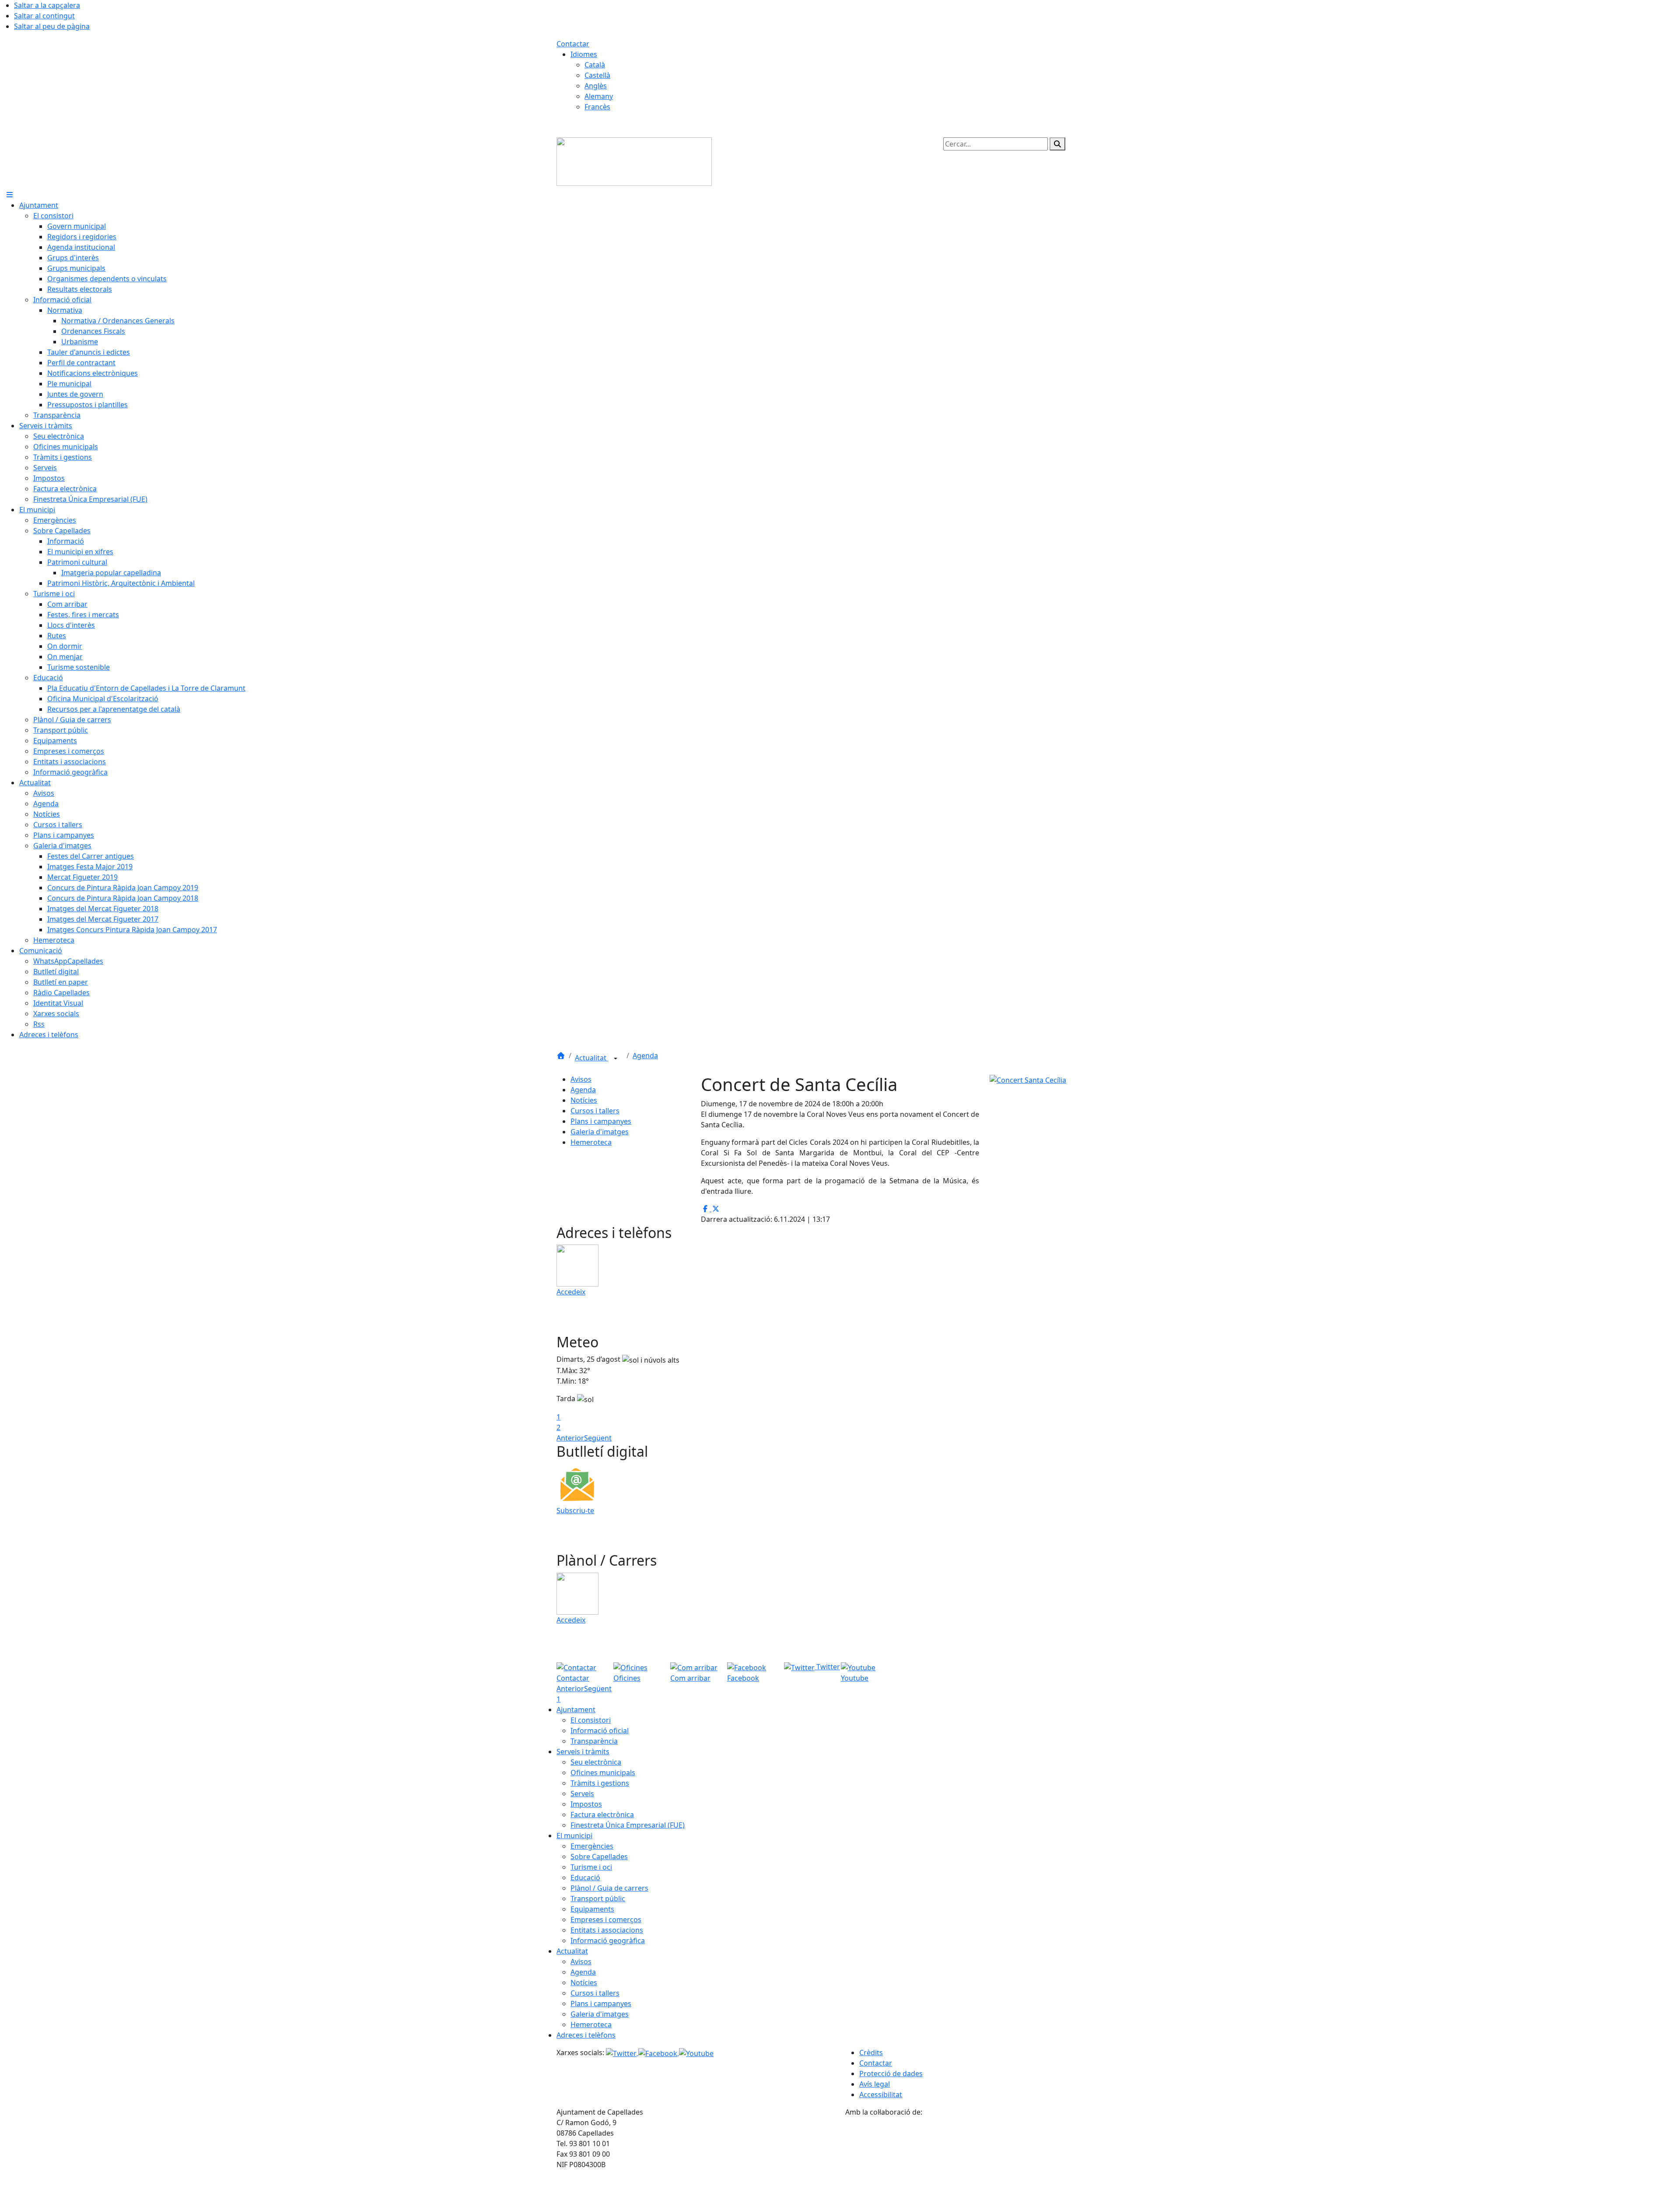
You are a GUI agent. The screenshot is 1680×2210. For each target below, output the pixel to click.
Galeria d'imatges (600, 1132)
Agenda (645, 1056)
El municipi (574, 1836)
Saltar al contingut (44, 16)
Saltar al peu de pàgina (52, 26)
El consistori (591, 1720)
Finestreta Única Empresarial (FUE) (628, 1825)
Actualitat (591, 1058)
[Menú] (10, 195)
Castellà (597, 75)
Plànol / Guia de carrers (609, 1888)
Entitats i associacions (607, 1930)
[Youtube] (696, 2053)
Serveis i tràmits (583, 1752)
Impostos (586, 1804)
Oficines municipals (603, 1773)
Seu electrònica (596, 1762)
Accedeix (571, 1292)
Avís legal (875, 2084)
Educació (585, 1878)
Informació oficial (600, 1731)
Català (595, 65)
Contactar (573, 44)
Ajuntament (576, 1710)
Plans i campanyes (601, 1121)
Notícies (584, 1100)
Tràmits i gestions (600, 1783)
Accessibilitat (881, 2095)
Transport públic (598, 1899)
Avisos (581, 1079)
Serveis (582, 1794)
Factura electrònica (602, 1815)
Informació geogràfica (608, 1941)
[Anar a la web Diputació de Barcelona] (984, 2163)
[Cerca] (1057, 144)
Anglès (596, 86)
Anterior (570, 1438)
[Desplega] (616, 1059)
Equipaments (592, 1909)
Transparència (594, 1741)
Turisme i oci (591, 1867)
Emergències (592, 1846)
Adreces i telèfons (586, 2035)
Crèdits (871, 2053)
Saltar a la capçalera (47, 5)
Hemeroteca (591, 1142)
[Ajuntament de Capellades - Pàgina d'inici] (634, 161)
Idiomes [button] (584, 54)
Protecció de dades (891, 2074)
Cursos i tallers (595, 1111)
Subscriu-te (575, 1511)
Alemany (599, 96)
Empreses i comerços (606, 1920)
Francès (597, 107)
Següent (598, 1438)
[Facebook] (659, 2053)
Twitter (827, 1667)
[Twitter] (622, 2053)
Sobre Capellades (599, 1857)
